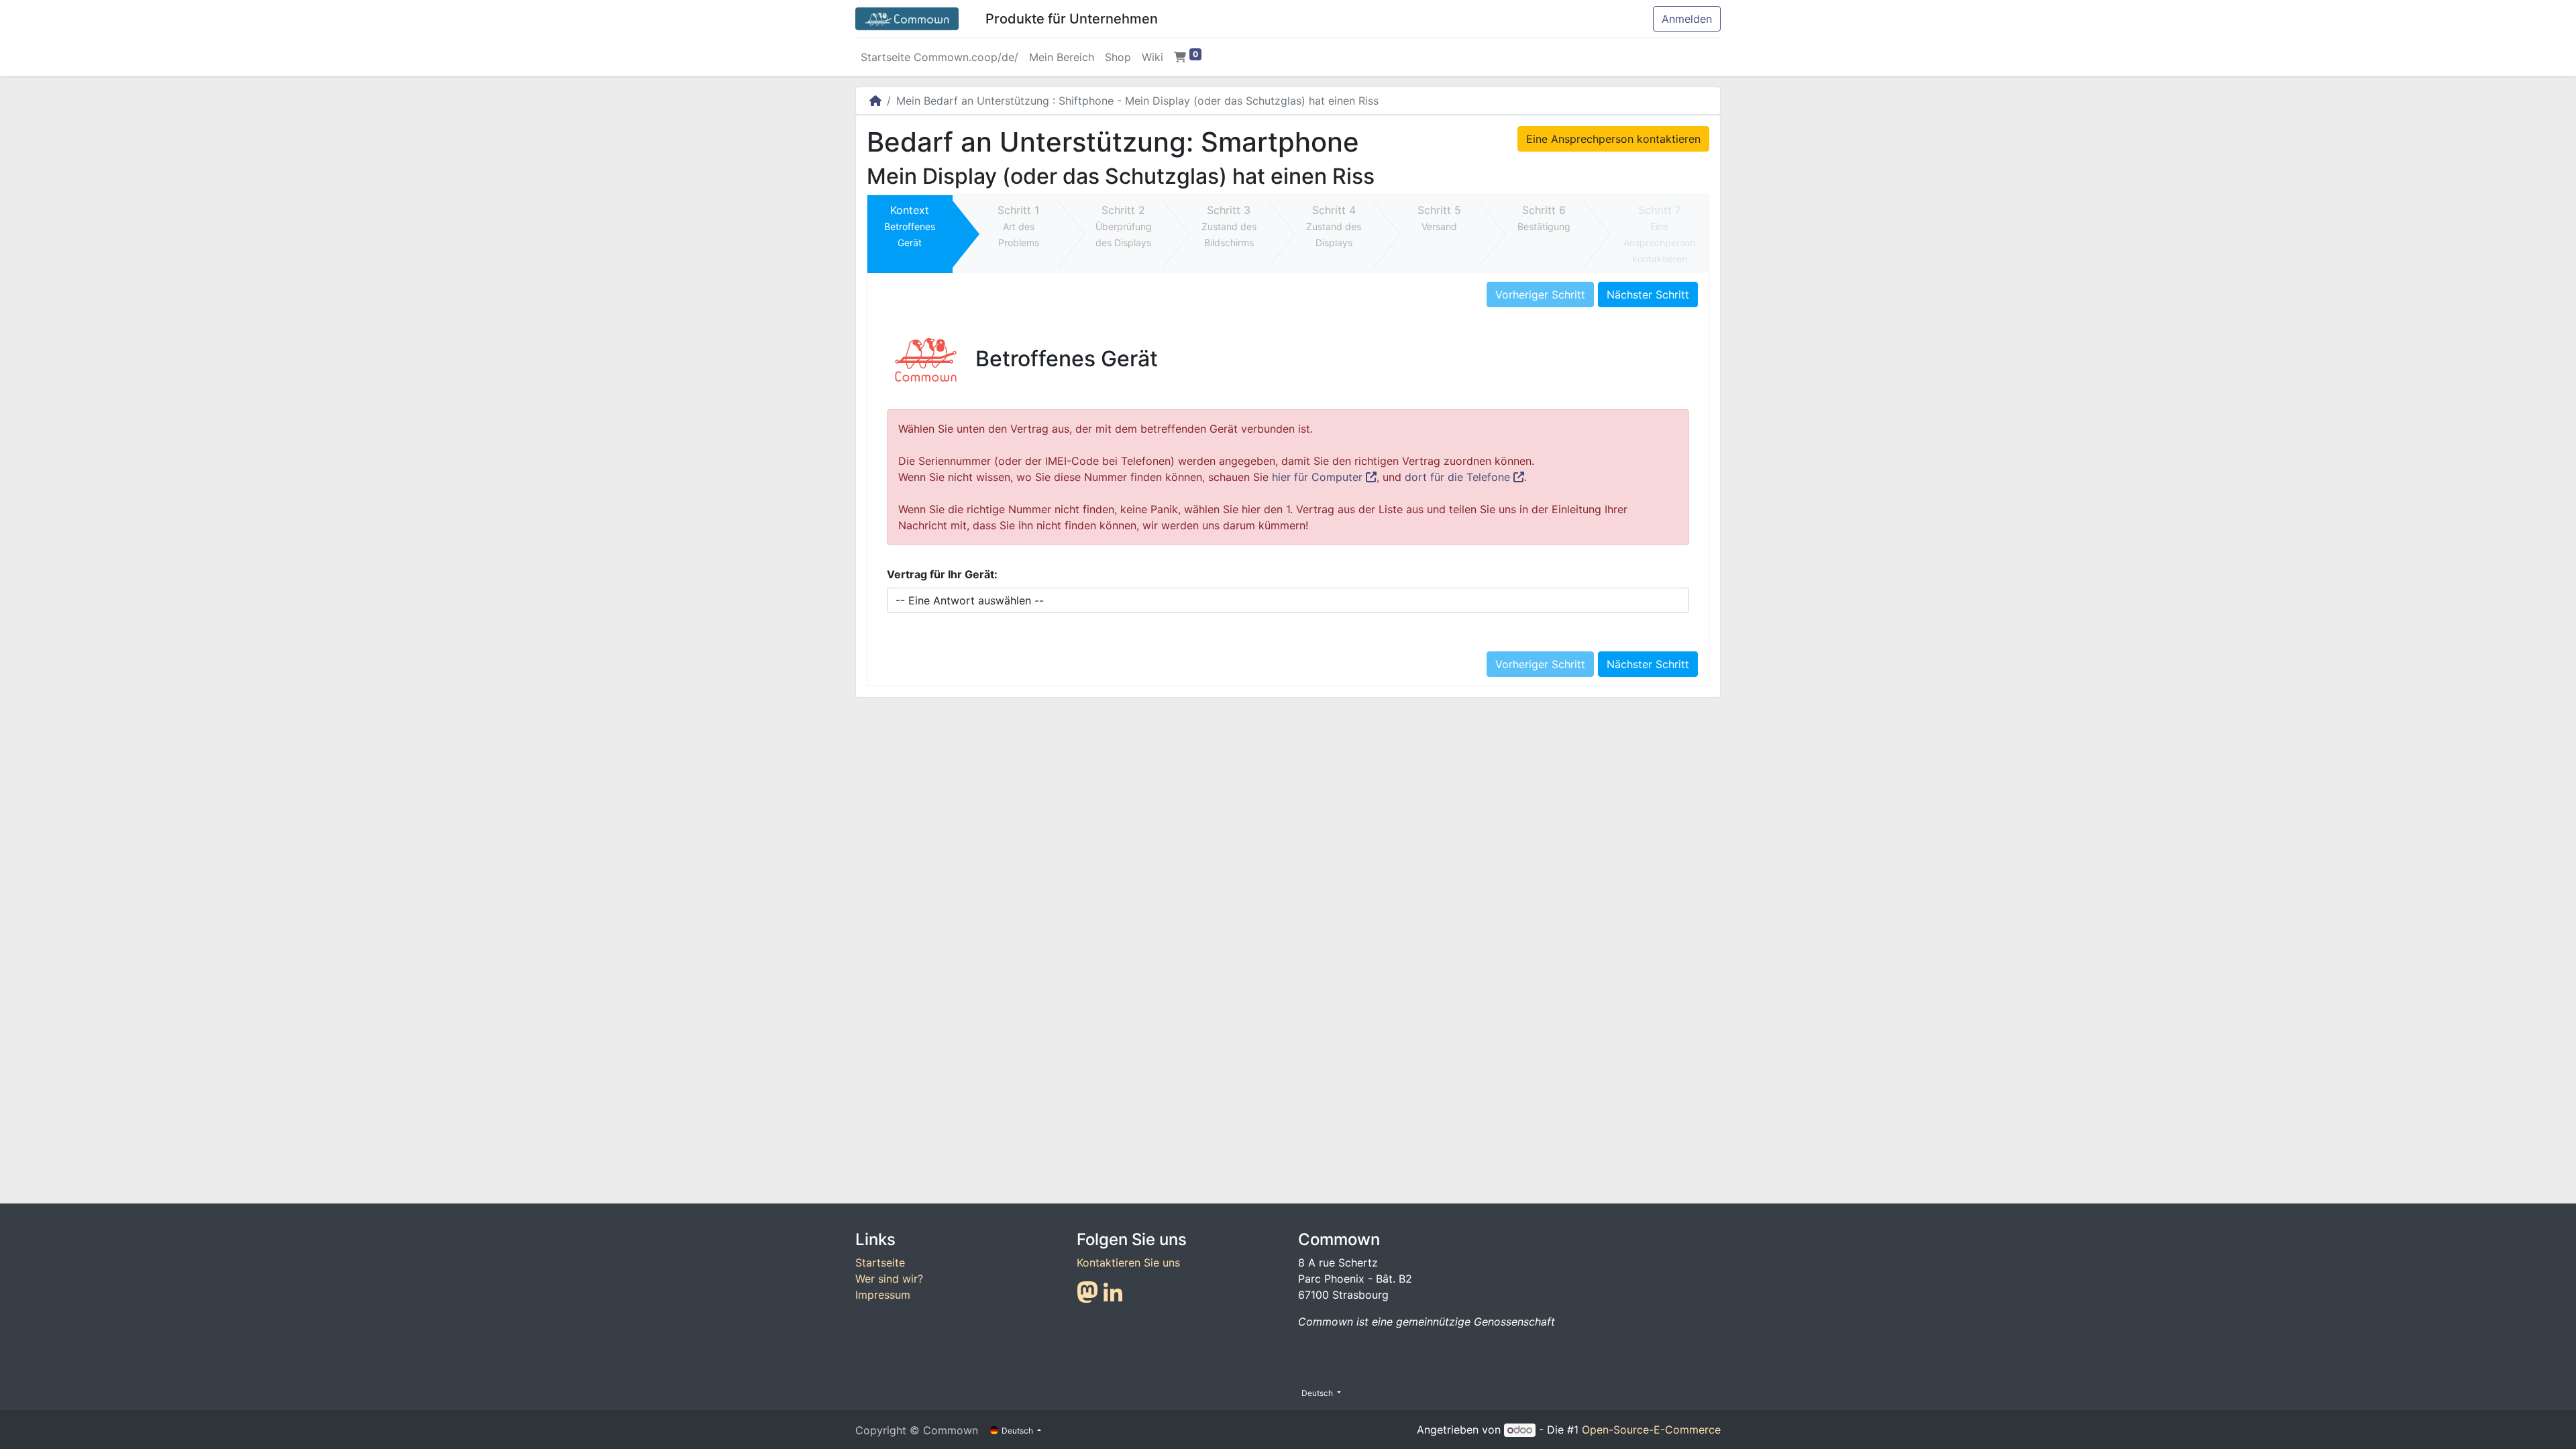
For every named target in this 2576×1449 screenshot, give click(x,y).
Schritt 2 (1124, 226)
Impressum (883, 1295)
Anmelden (1687, 19)
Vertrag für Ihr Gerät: (942, 574)
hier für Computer (1319, 477)
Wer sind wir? (889, 1279)
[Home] (875, 101)
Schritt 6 (1544, 218)
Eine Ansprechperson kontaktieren (1613, 139)
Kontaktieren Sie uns (1128, 1263)
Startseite (880, 1263)
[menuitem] (940, 57)
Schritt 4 (1334, 226)
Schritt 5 (1439, 218)
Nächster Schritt (1648, 294)
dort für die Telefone (1459, 477)
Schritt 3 (1229, 226)
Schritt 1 (1018, 226)
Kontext (910, 226)
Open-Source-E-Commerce (1651, 1430)
